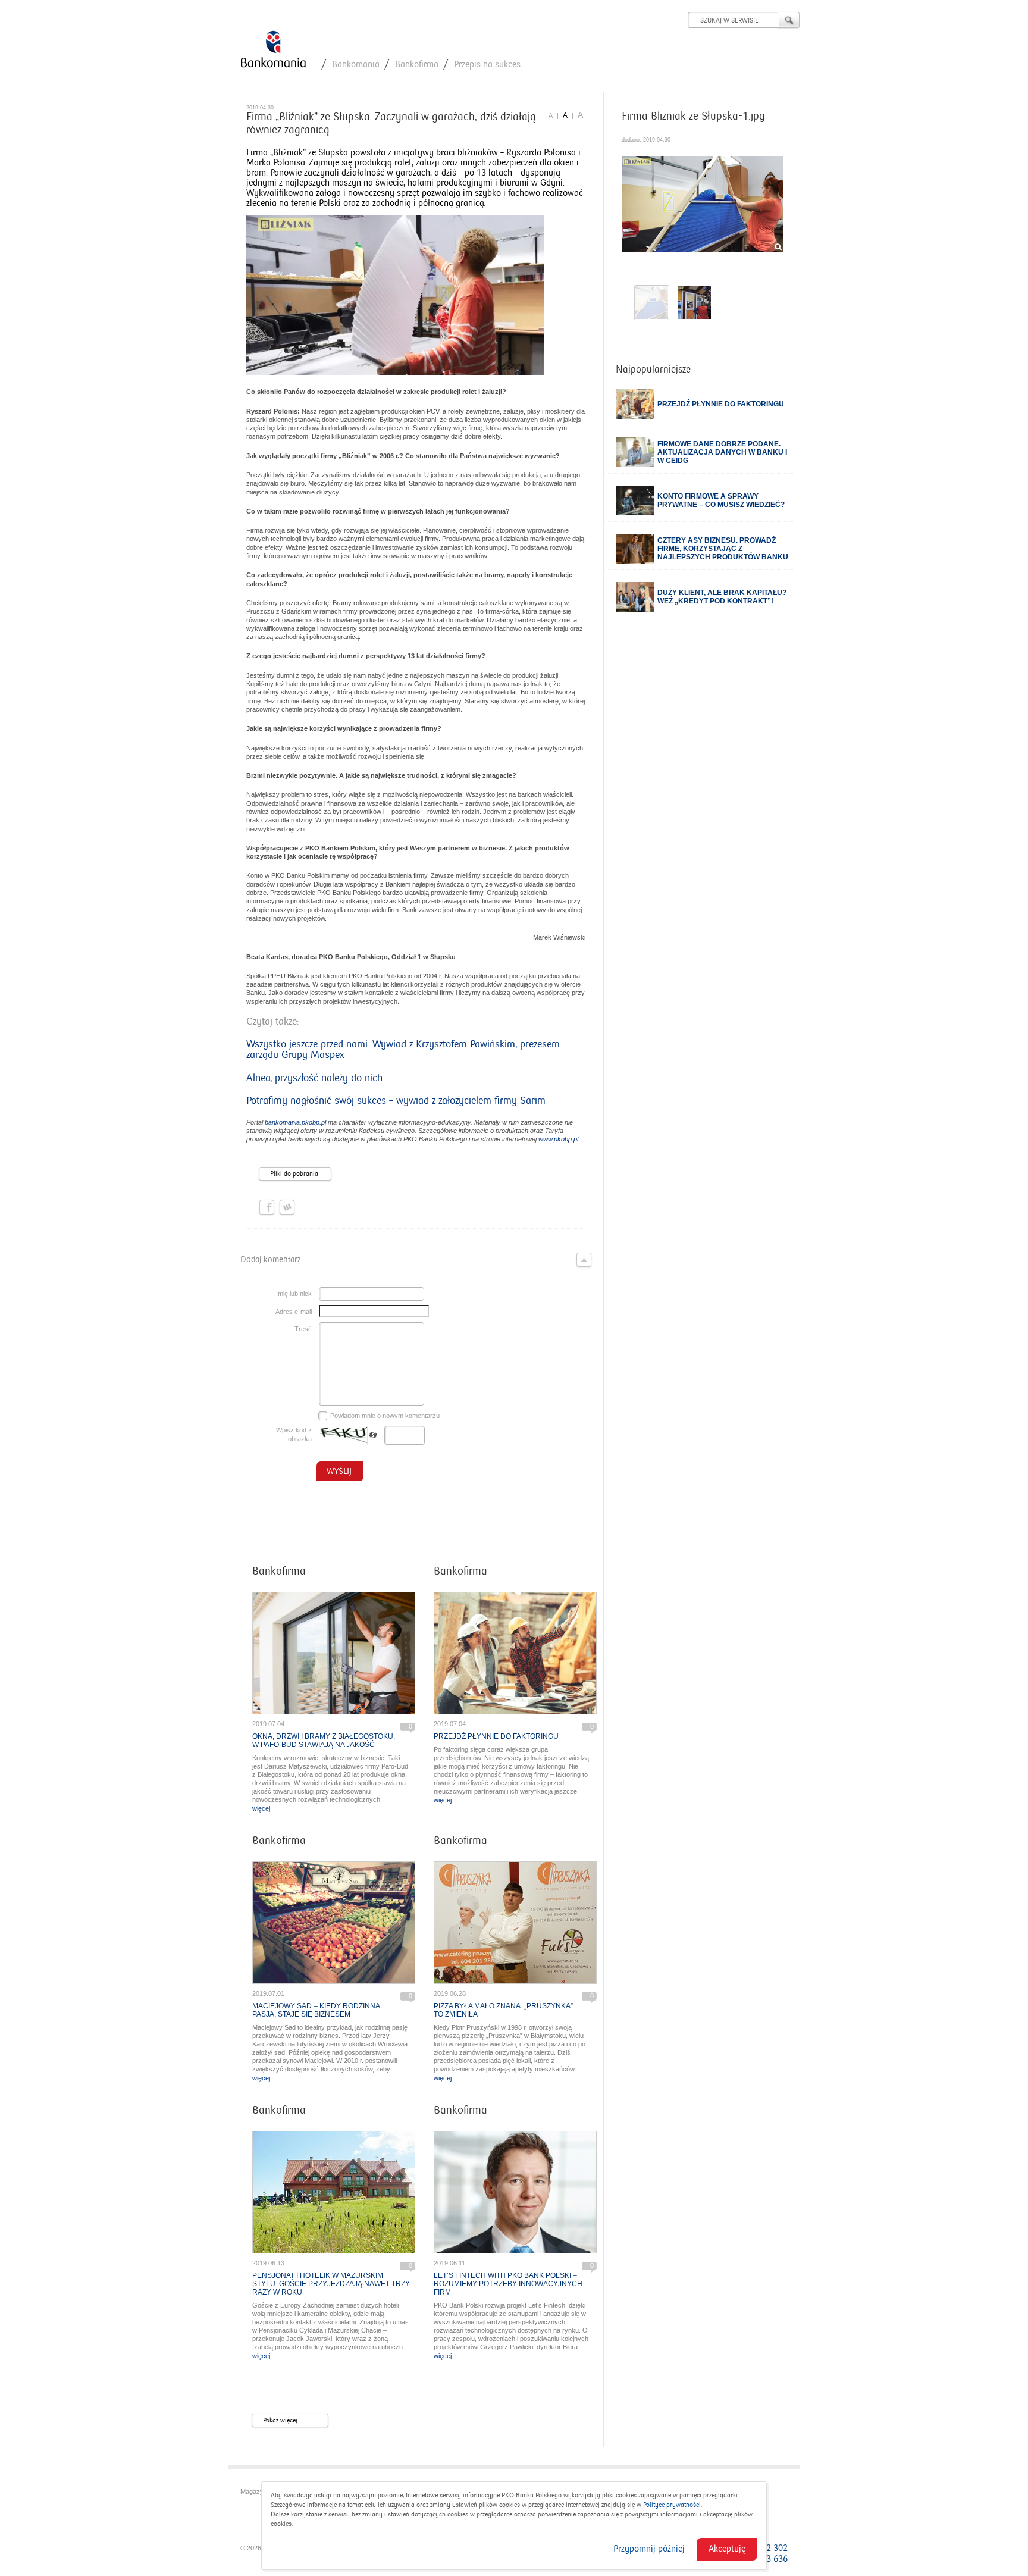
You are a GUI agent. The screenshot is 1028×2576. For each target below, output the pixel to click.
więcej (261, 1808)
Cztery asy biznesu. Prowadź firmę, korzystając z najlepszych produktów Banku (723, 549)
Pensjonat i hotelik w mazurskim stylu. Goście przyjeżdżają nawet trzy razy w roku (331, 2284)
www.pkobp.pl (558, 1139)
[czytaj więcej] (334, 1653)
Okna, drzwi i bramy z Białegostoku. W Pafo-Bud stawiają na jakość (324, 1741)
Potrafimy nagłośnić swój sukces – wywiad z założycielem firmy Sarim (396, 1101)
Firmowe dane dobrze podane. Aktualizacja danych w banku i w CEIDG (722, 452)
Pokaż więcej (280, 2420)
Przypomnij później (649, 2549)
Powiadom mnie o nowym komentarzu (385, 1416)
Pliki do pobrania (294, 1174)
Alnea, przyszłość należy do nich (314, 1078)
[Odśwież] (373, 1436)
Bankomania (356, 64)
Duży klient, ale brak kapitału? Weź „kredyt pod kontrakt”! (722, 597)
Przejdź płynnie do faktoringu (496, 1736)
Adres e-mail (294, 1312)
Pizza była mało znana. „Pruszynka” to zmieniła (503, 2010)
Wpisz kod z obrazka (294, 1434)
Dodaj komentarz (270, 1259)
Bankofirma (417, 64)
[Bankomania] (273, 50)
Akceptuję (727, 2549)
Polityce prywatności (672, 2505)
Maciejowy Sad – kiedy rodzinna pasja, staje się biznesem (316, 2010)
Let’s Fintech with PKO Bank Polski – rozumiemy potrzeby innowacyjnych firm (508, 2284)
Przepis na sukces (487, 64)
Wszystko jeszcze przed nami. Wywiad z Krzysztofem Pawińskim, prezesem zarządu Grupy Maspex (403, 1050)
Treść (303, 1329)
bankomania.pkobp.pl (295, 1122)
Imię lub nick (294, 1294)
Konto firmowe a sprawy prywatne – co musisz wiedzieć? (721, 500)
